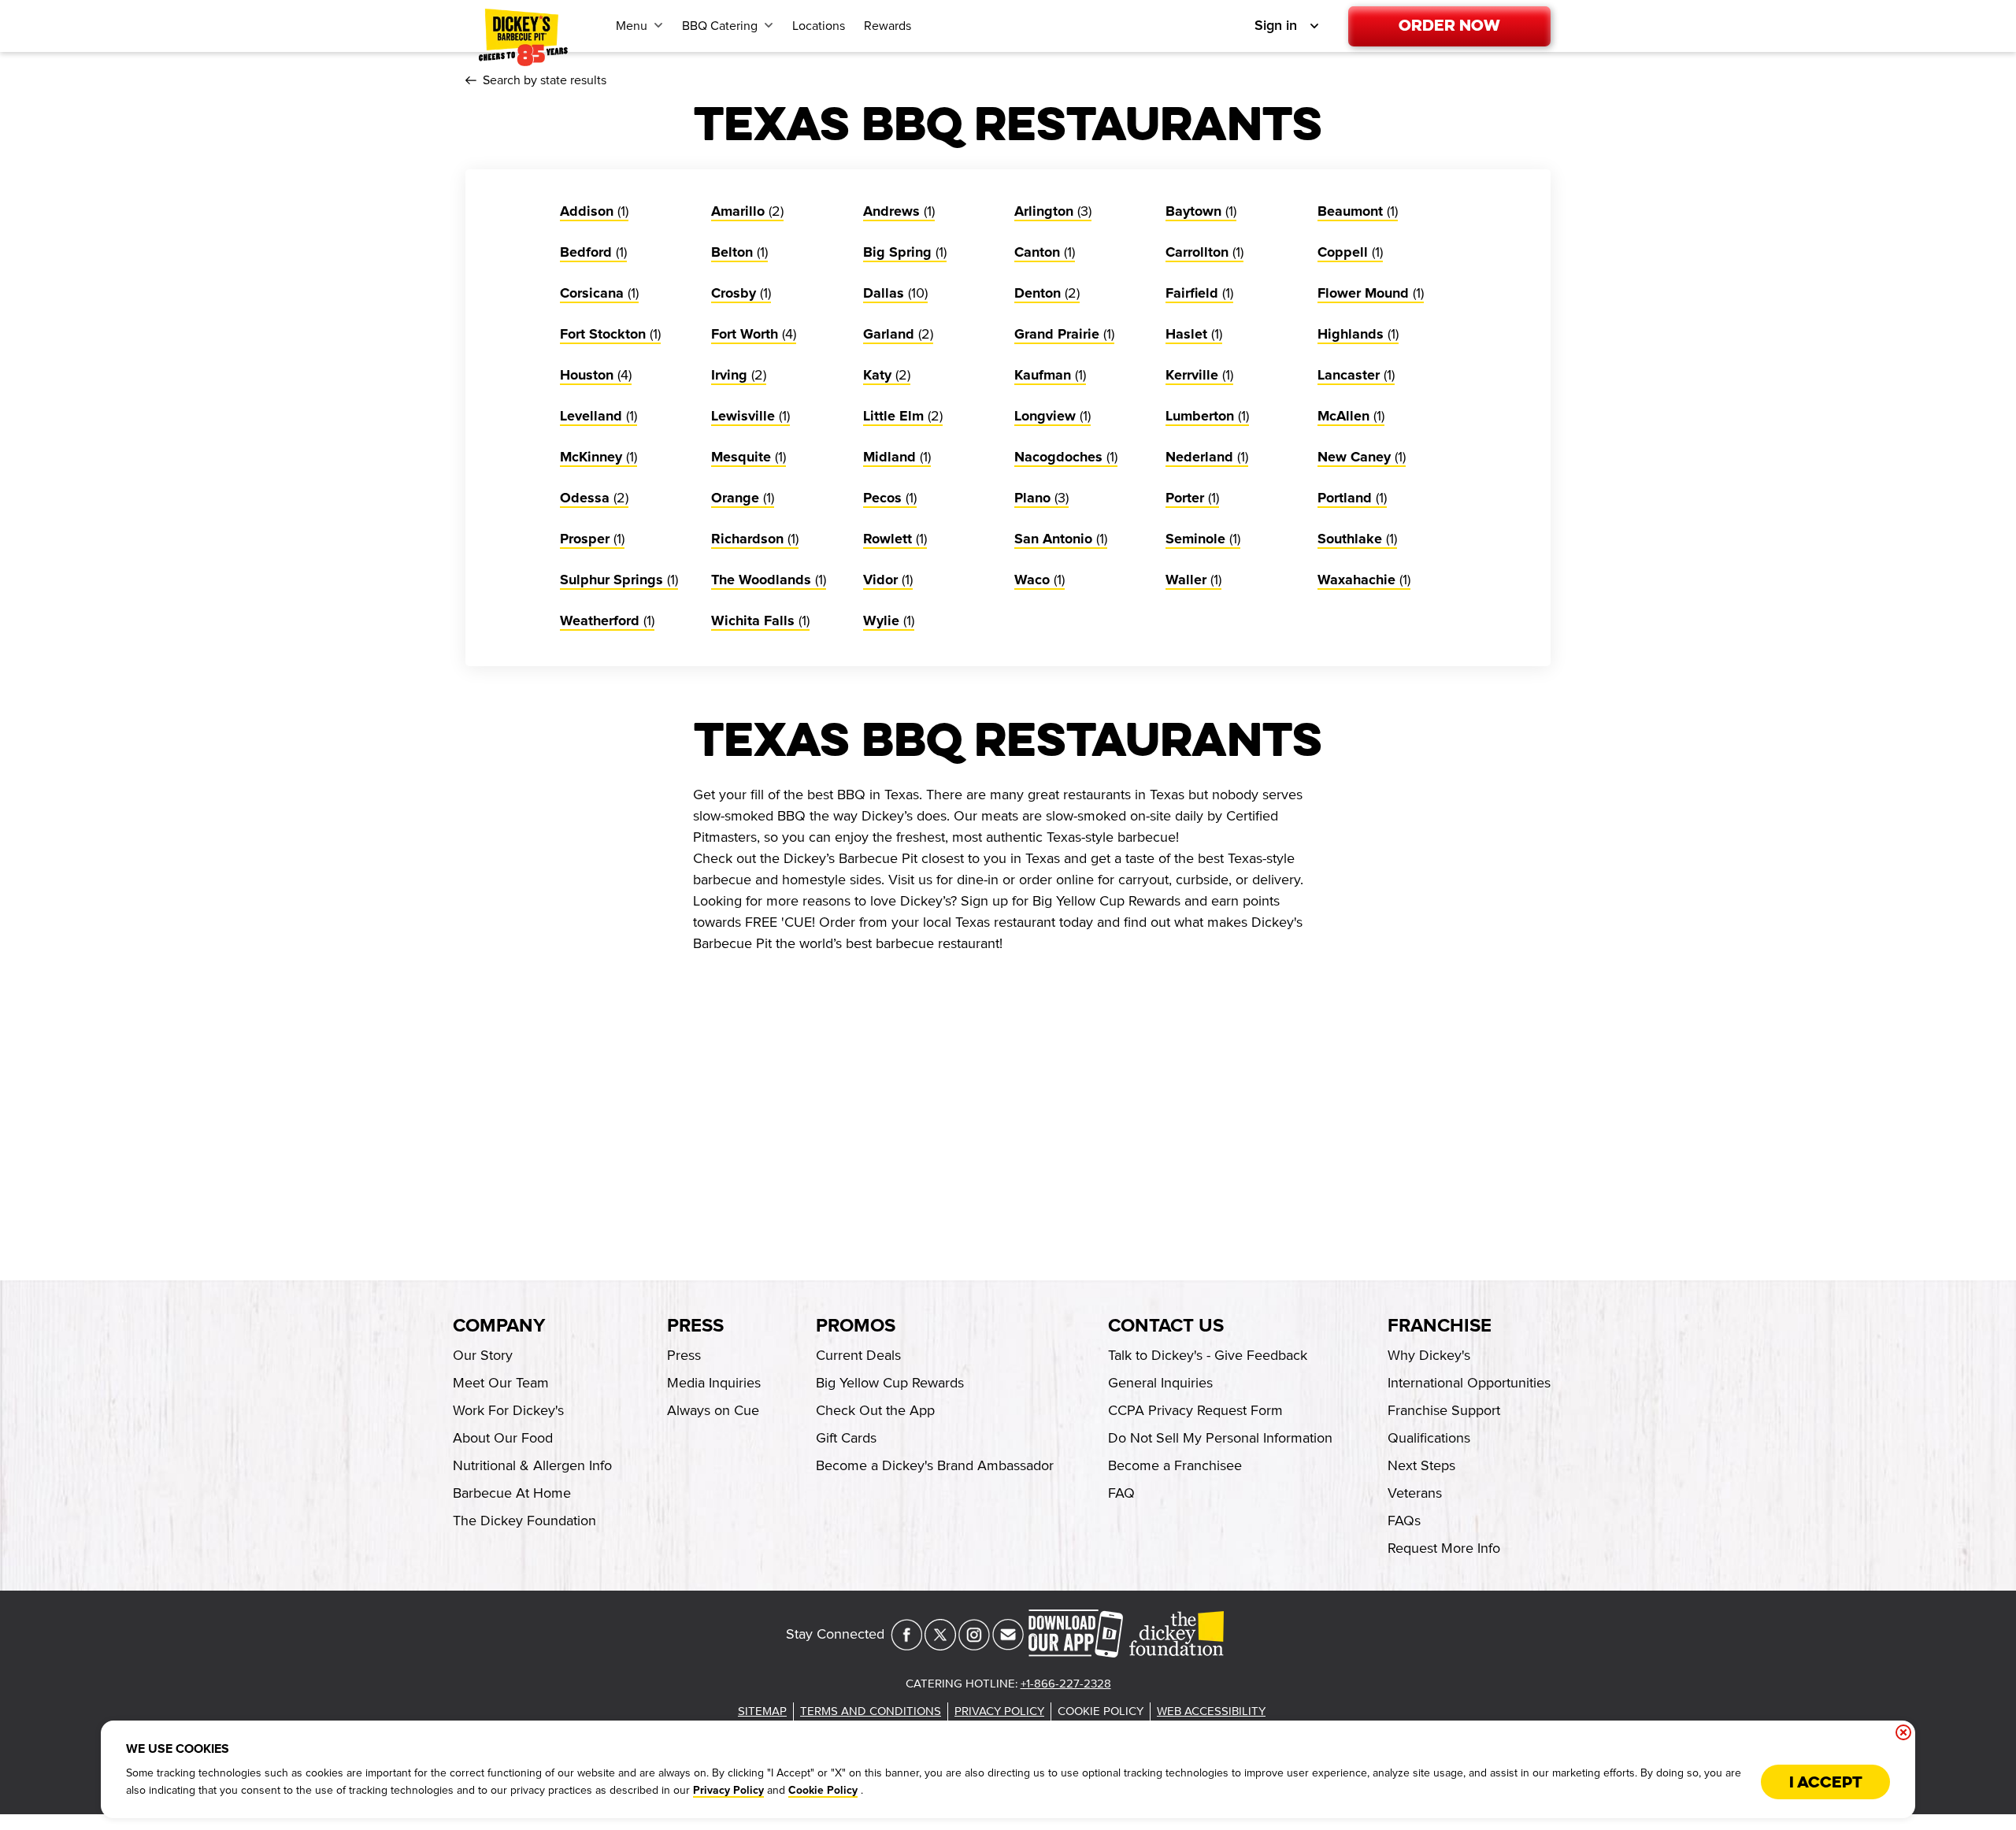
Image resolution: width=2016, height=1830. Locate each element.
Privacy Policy (728, 1791)
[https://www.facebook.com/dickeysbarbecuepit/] (906, 1646)
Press (695, 1326)
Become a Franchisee (1175, 1465)
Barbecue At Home (512, 1493)
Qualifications (1429, 1438)
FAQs (1404, 1521)
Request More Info (1444, 1548)
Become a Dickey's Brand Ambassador (935, 1465)
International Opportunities (1469, 1383)
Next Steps (1421, 1465)
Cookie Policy (823, 1791)
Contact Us (1166, 1326)
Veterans (1415, 1493)
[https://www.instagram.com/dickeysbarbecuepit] (974, 1646)
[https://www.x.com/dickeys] (940, 1646)
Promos (856, 1326)
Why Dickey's (1429, 1355)
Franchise (1440, 1326)
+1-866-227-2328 (1066, 1684)
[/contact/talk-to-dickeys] (1008, 1646)
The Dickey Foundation (524, 1521)
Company (499, 1326)
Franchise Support (1444, 1410)
